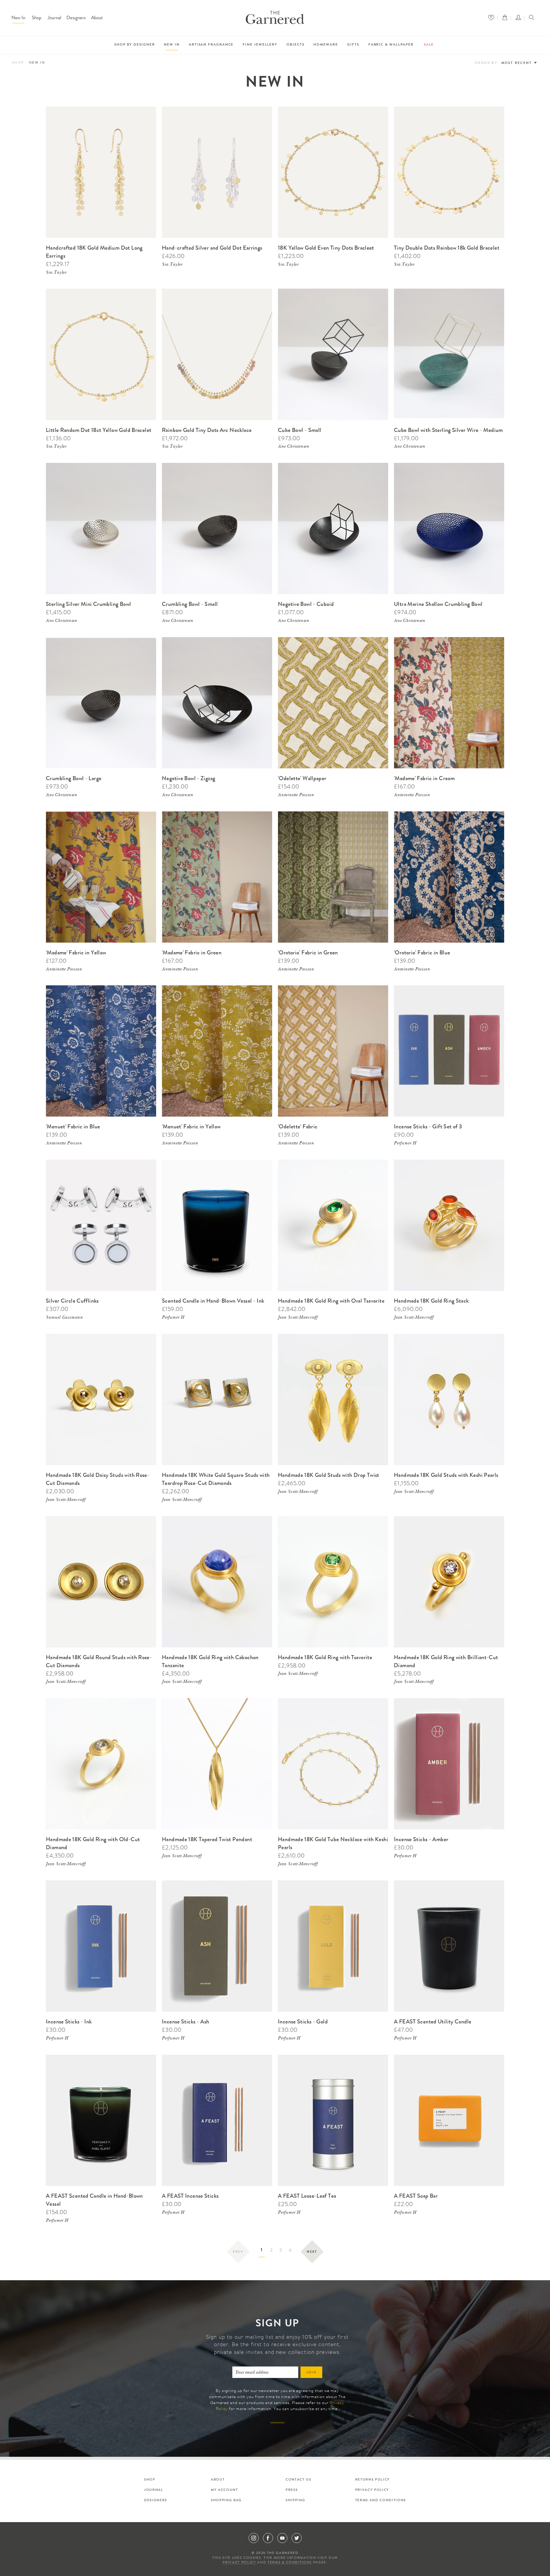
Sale (429, 45)
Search (532, 18)
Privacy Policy (372, 2490)
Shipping (295, 2501)
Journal (54, 18)
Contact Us (298, 2480)
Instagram (254, 2538)
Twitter (297, 2538)
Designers (76, 18)
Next (312, 2252)
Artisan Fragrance (211, 45)
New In (18, 18)
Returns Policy (373, 2480)
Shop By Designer (135, 45)
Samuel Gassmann (64, 1318)
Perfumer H (405, 1144)
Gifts (353, 45)
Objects (295, 45)
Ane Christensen (293, 447)
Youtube (282, 2538)
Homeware (326, 45)
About (97, 18)
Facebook (268, 2538)
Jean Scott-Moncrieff (298, 1318)
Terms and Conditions (381, 2501)
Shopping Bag (226, 2501)
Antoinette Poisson (296, 795)
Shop (37, 18)
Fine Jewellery (260, 45)
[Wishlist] (493, 18)
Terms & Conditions (290, 2563)
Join (312, 2373)
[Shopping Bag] (506, 18)
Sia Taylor (56, 273)
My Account (224, 2490)
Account (520, 18)
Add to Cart (144, 110)
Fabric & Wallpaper (391, 45)
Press (292, 2490)
